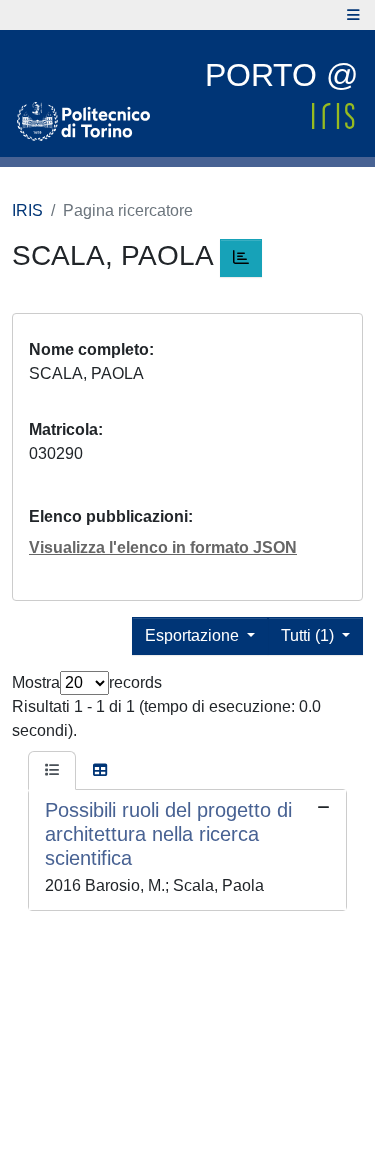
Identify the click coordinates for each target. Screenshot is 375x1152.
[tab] (52, 771)
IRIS (27, 210)
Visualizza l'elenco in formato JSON (163, 547)
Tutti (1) (309, 635)
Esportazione (194, 635)
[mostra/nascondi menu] (353, 15)
